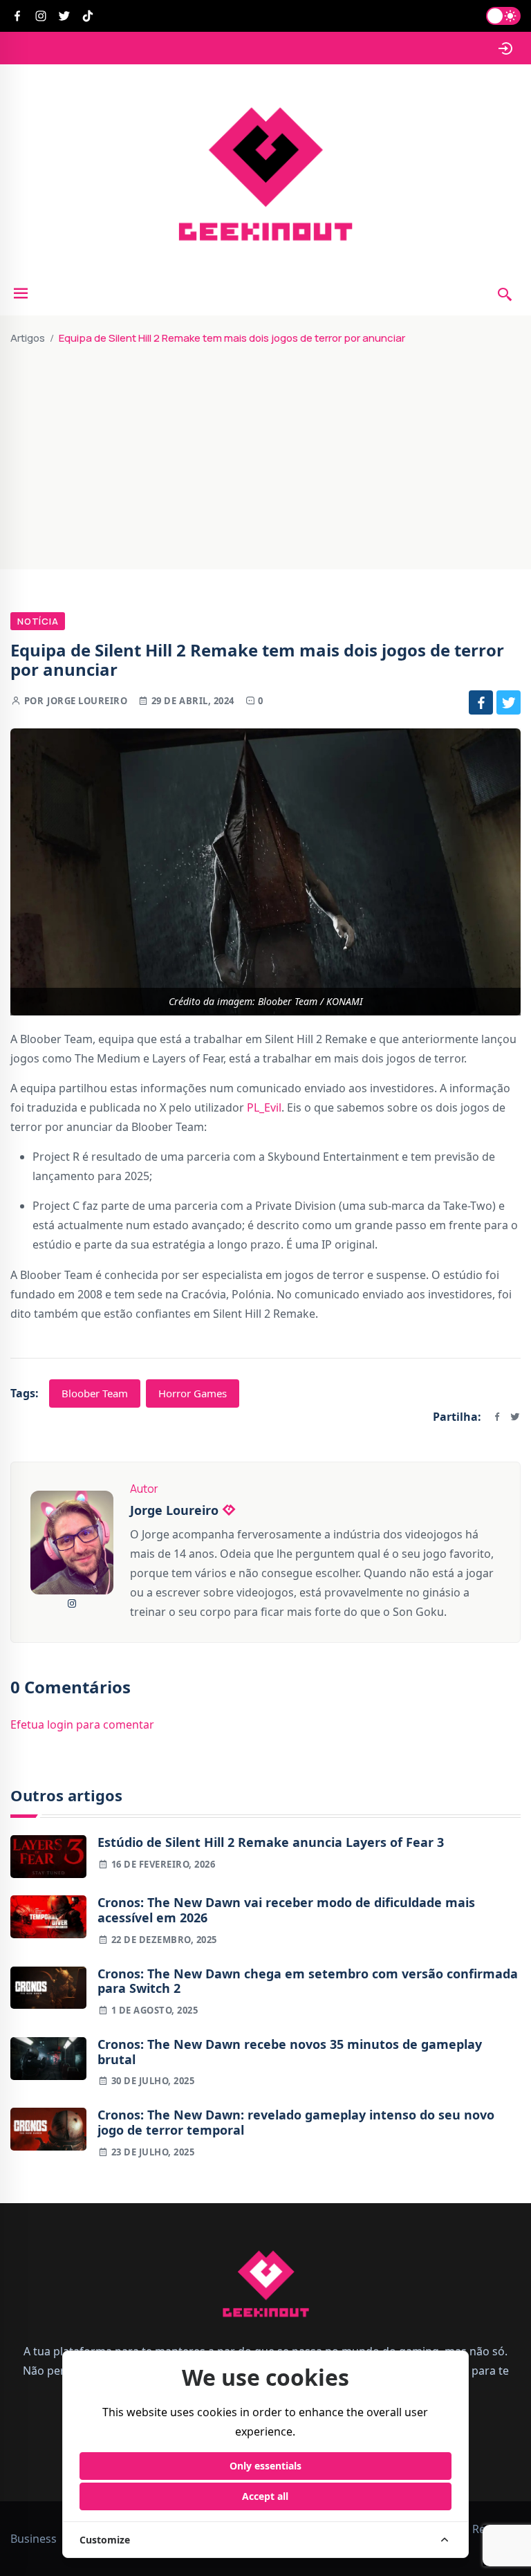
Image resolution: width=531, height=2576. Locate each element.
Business (34, 2539)
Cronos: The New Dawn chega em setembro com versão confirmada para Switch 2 (308, 1981)
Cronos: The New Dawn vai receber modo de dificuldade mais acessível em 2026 (286, 1910)
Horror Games (193, 1393)
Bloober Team (95, 1393)
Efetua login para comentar (82, 1724)
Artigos (28, 338)
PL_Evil (264, 1107)
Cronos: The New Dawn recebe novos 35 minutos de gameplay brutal (290, 2052)
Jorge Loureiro (87, 701)
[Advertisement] (265, 452)
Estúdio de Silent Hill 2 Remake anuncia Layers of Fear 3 (271, 1843)
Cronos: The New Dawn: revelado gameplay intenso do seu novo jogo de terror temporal (296, 2123)
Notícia (38, 621)
